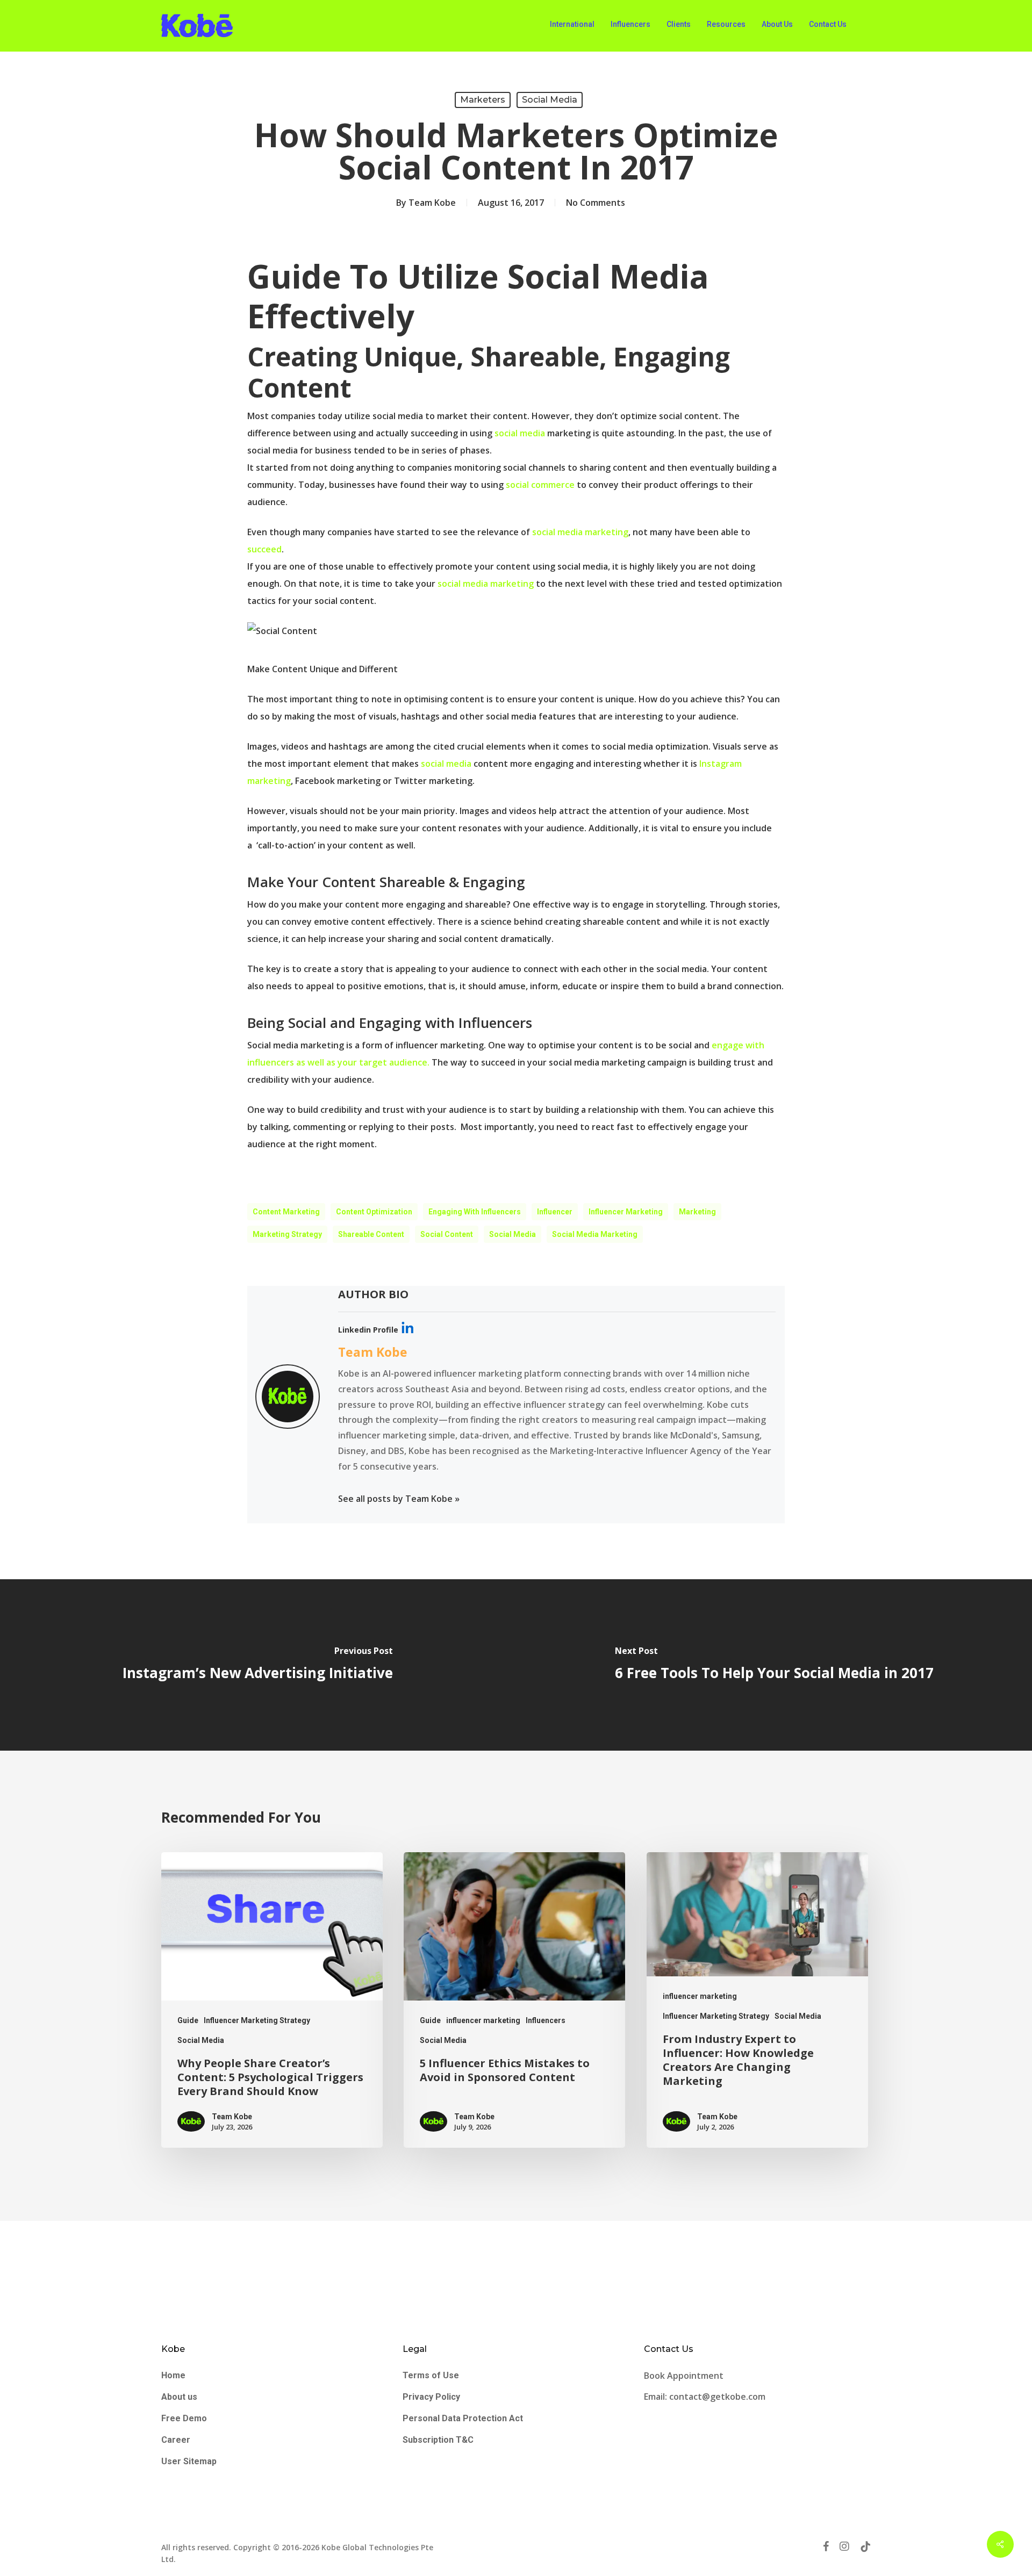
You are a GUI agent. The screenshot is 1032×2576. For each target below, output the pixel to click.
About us (179, 2397)
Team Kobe (432, 203)
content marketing (286, 1212)
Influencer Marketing (626, 1212)
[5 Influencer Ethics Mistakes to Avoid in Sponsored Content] (514, 2000)
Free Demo (184, 2418)
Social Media (550, 100)
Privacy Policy (431, 2397)
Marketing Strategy (287, 1234)
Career (176, 2440)
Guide (188, 2020)
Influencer (555, 1212)
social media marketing (579, 532)
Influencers (546, 2020)
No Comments (596, 203)
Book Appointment (685, 2376)
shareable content (371, 1234)
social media (520, 433)
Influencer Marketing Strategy (257, 2020)
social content (447, 1234)
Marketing (697, 1212)
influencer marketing (483, 2020)
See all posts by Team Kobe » (399, 1499)
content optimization (374, 1212)
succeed (264, 549)
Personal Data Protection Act (463, 2418)
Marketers (483, 100)
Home (173, 2375)
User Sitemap (189, 2461)
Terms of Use (431, 2375)
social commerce (540, 485)
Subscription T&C (438, 2440)
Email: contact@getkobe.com (705, 2397)
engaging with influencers (475, 1212)
